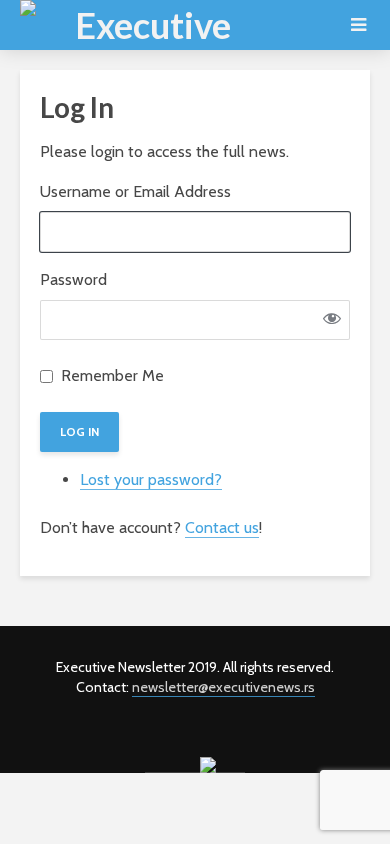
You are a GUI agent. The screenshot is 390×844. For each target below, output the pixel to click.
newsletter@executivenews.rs (223, 687)
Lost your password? (151, 479)
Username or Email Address (135, 191)
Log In (79, 431)
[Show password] (332, 320)
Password (73, 279)
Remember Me (112, 375)
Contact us (222, 527)
